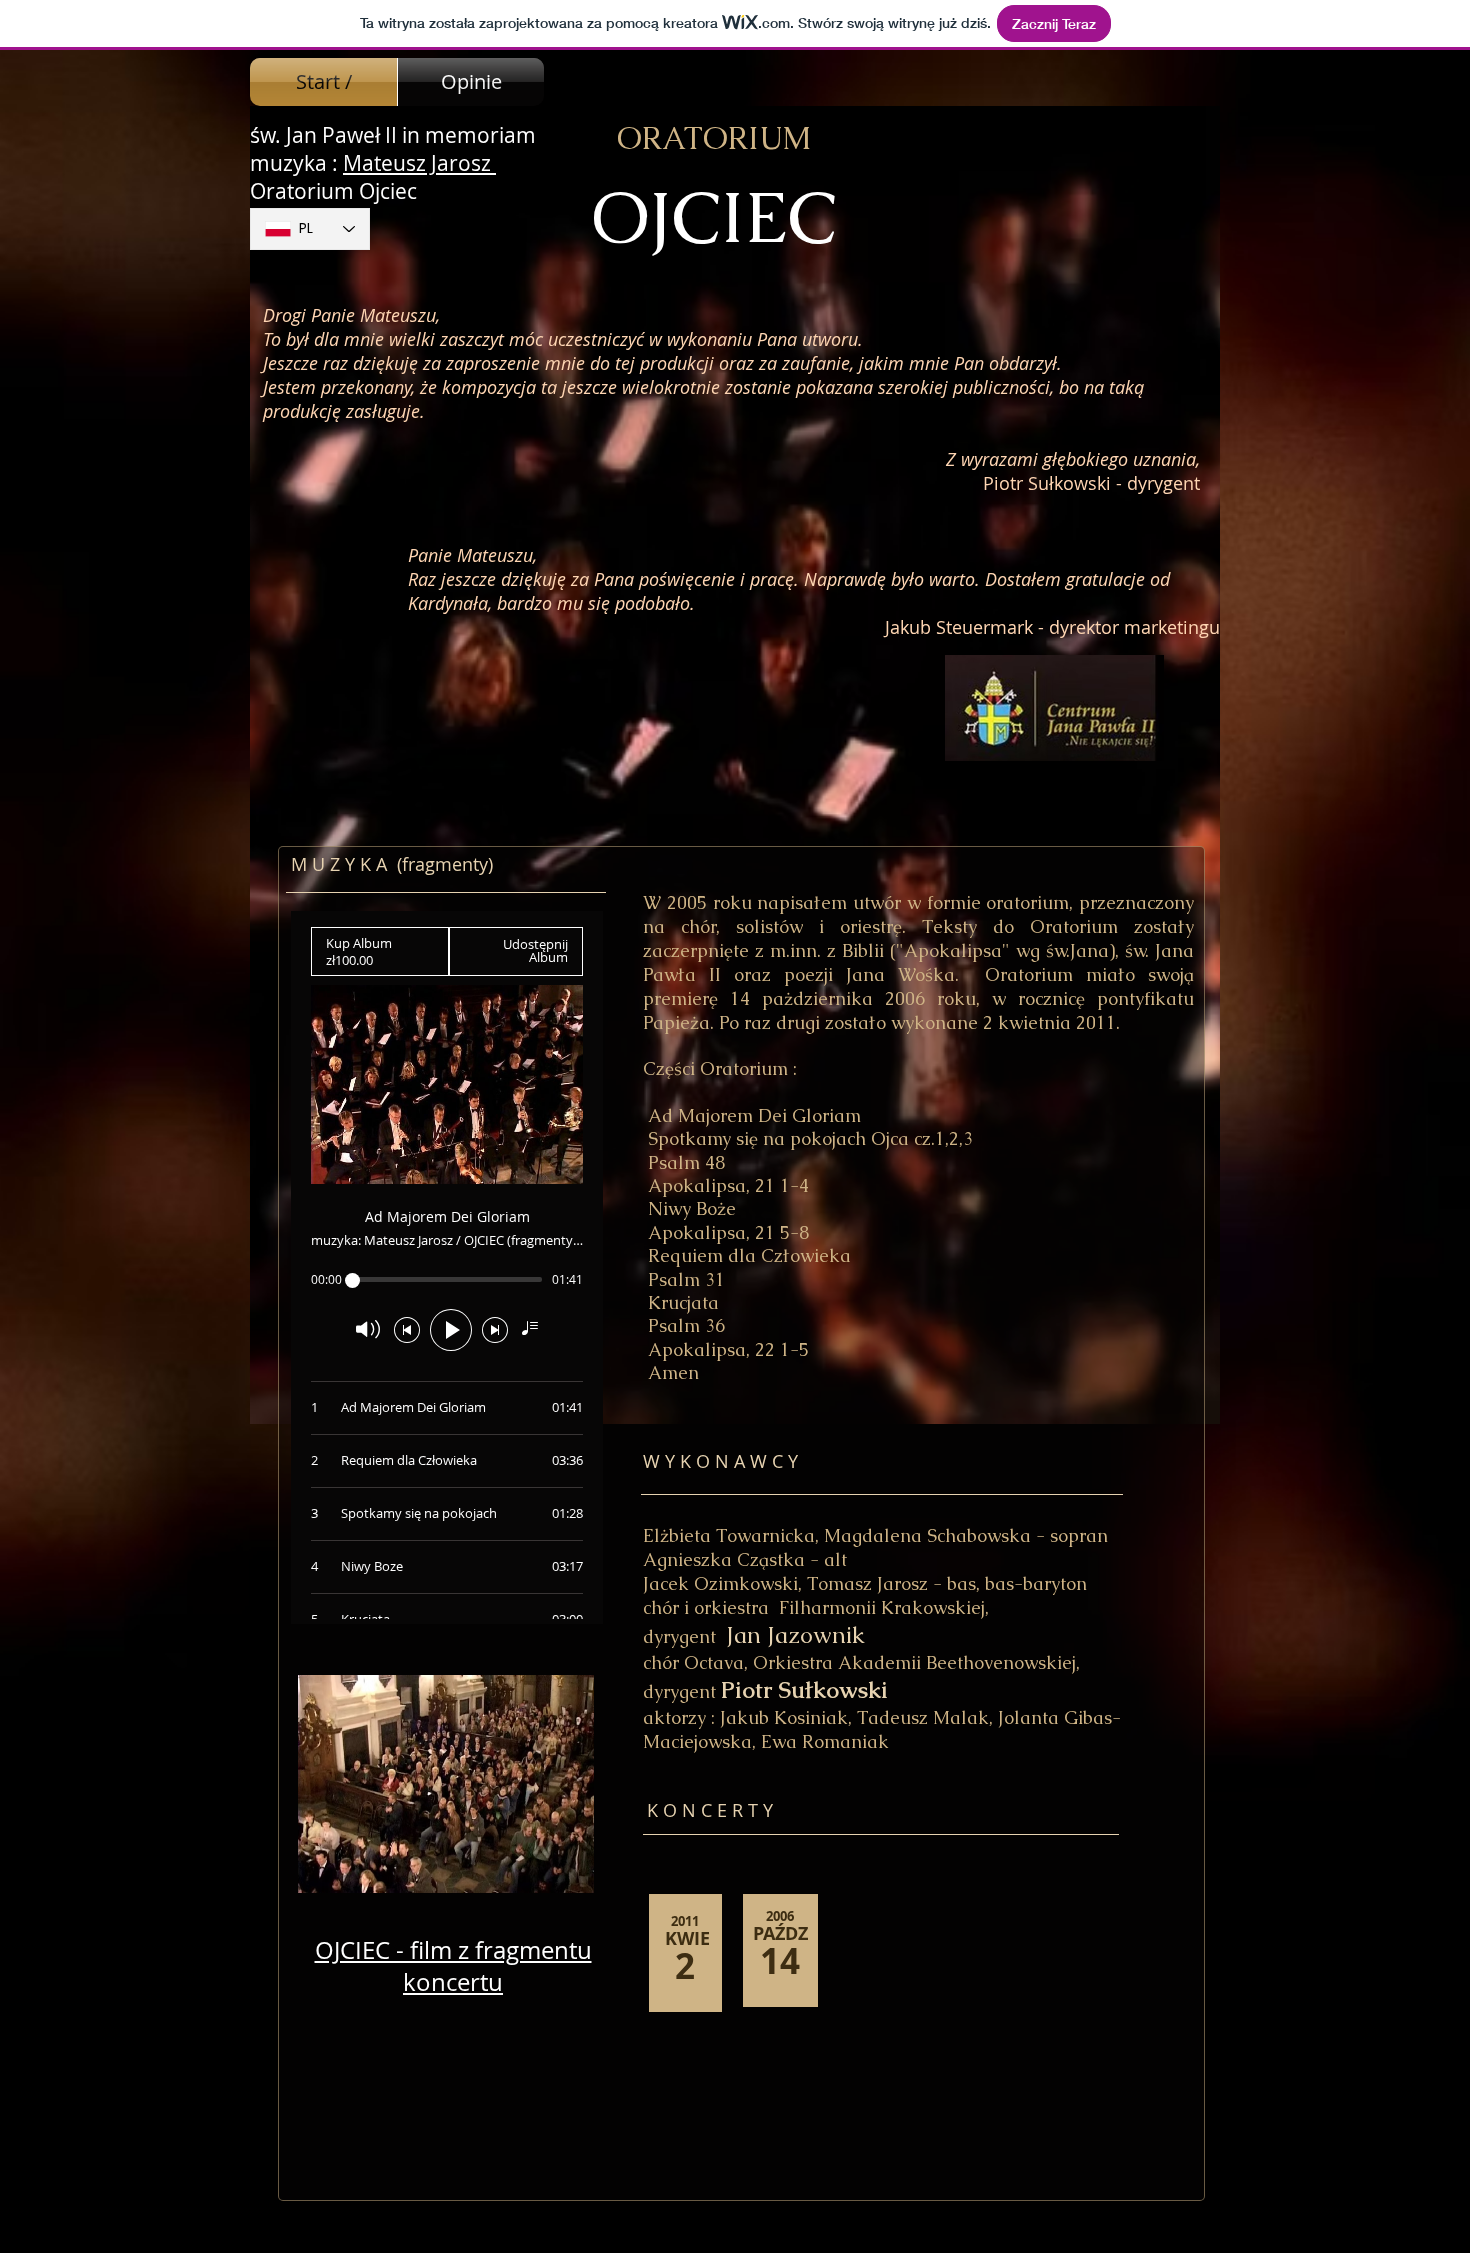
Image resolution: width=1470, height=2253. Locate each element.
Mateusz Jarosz (419, 163)
